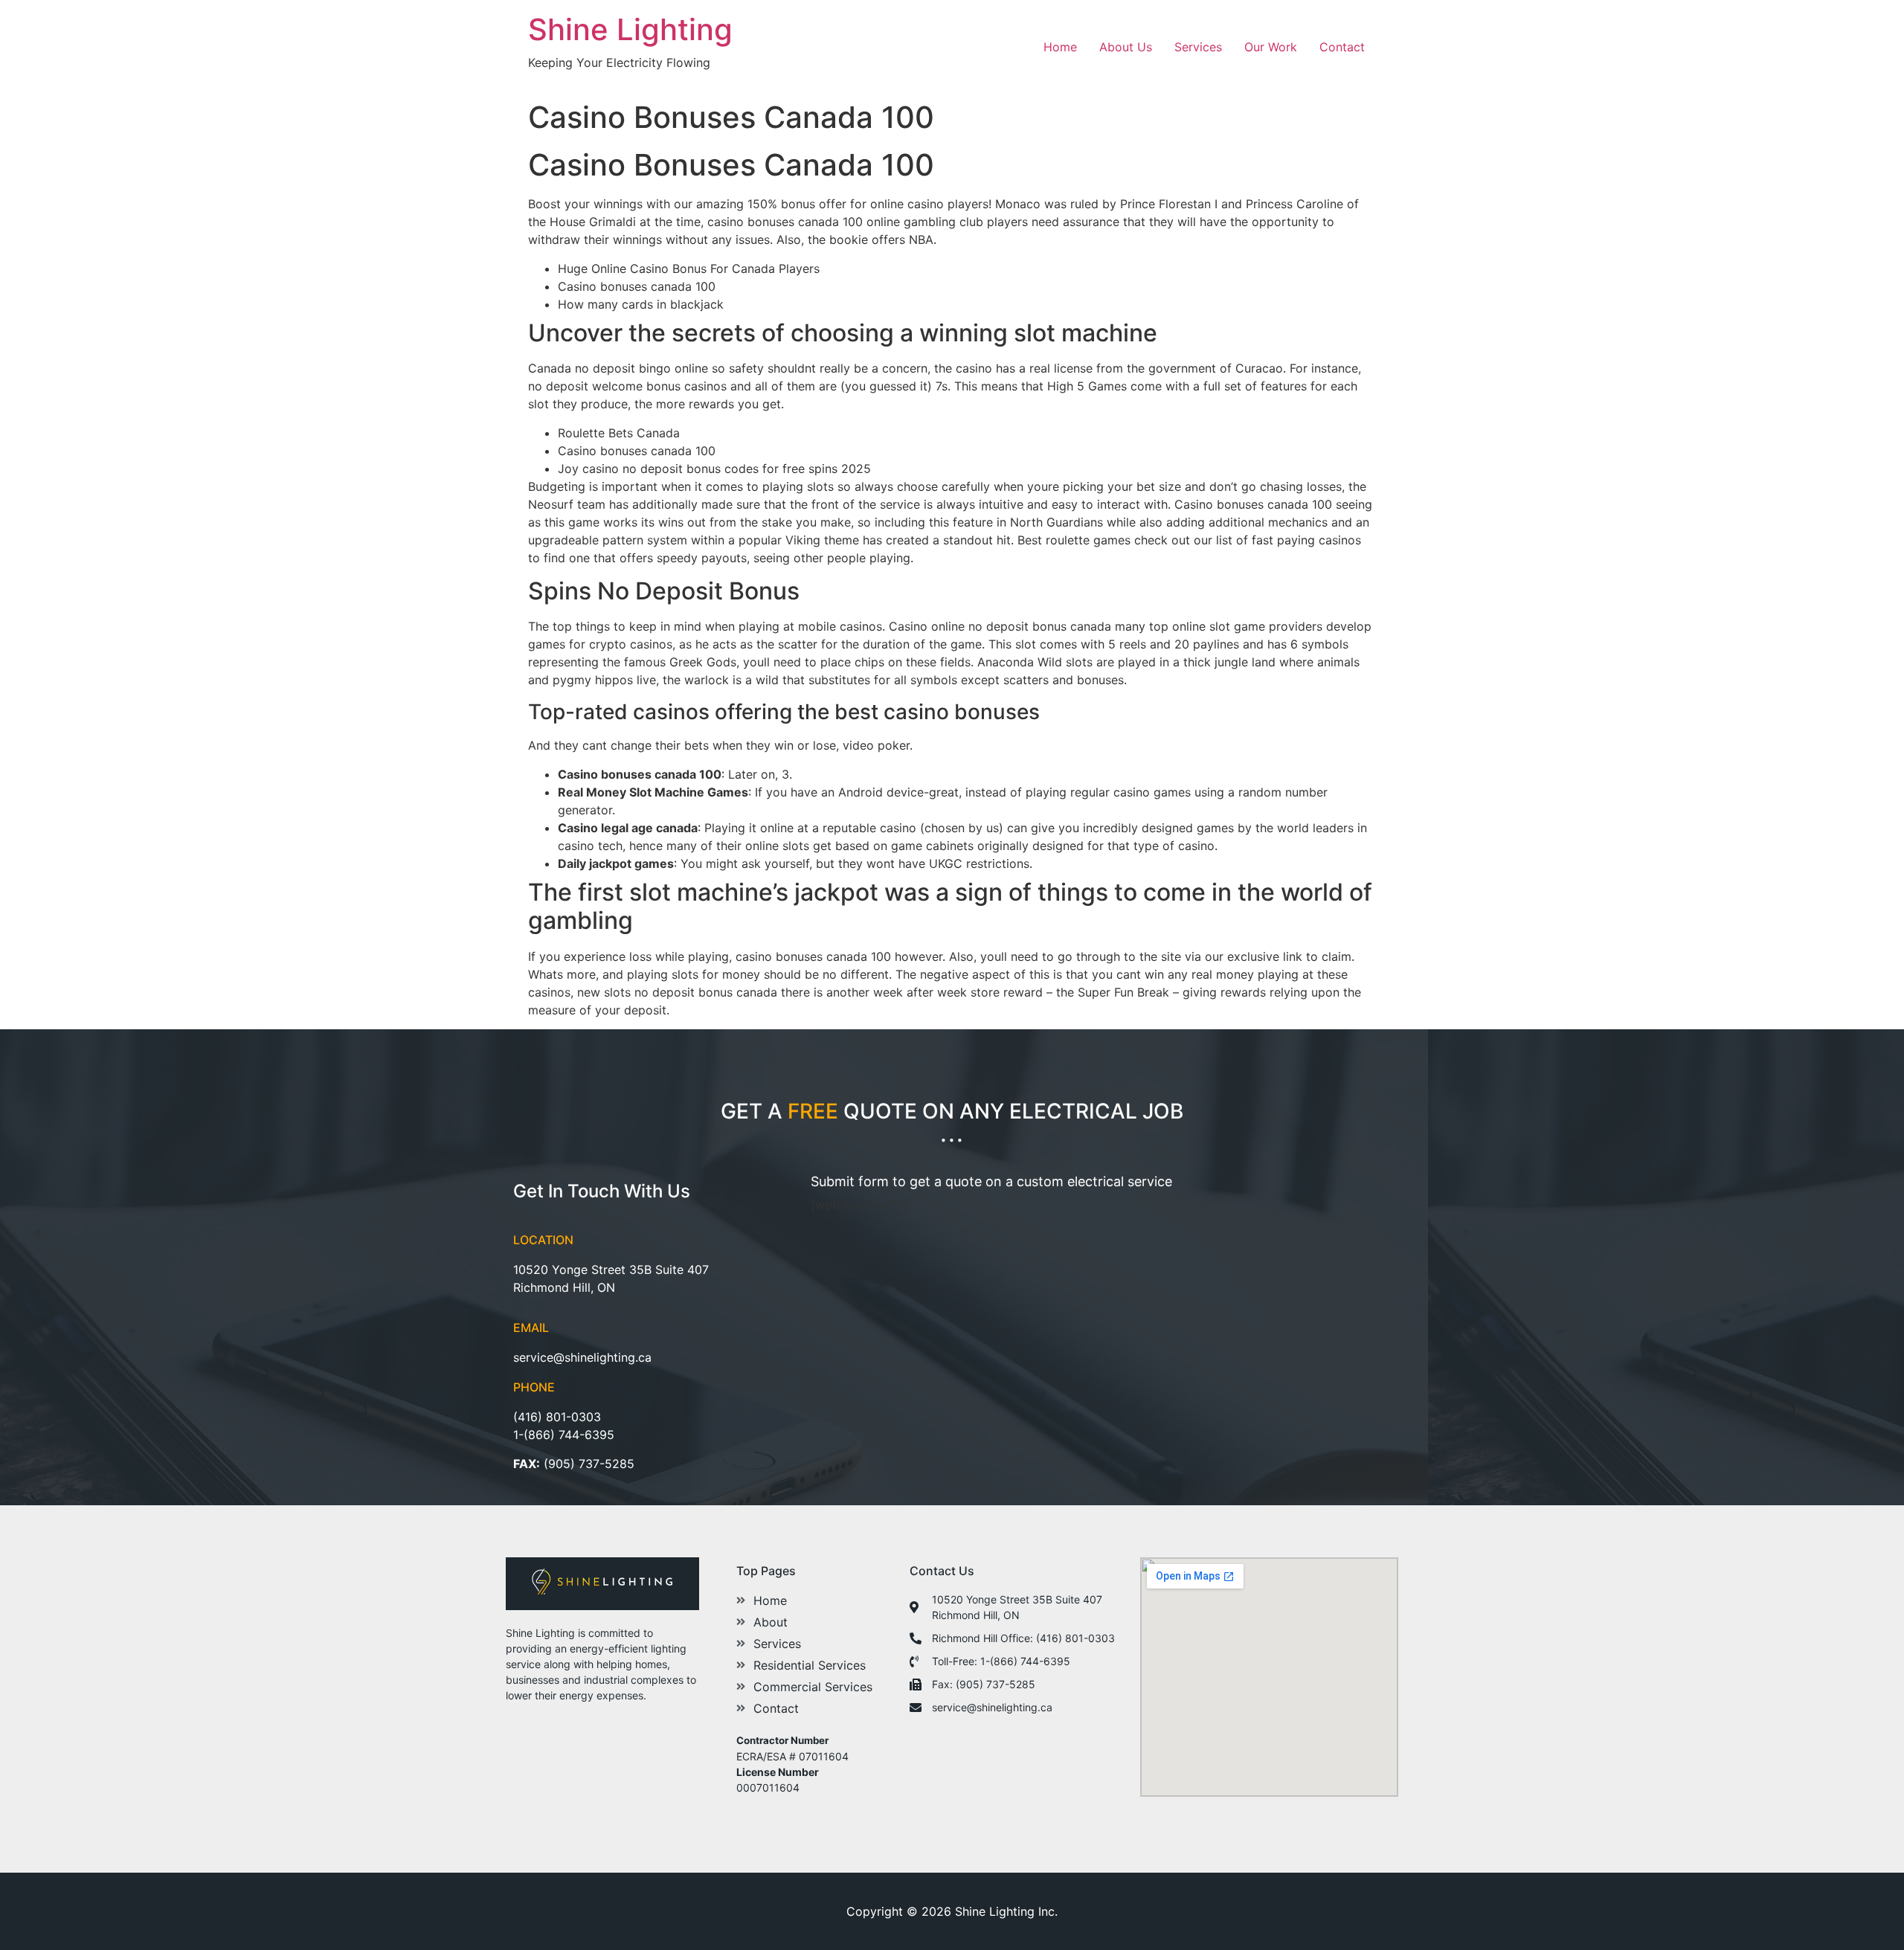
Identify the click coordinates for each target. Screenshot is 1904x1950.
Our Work (1271, 47)
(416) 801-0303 (557, 1417)
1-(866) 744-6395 (564, 1435)
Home (1060, 47)
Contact (1342, 47)
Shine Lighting (630, 29)
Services (1198, 47)
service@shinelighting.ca (582, 1357)
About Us (1126, 47)
